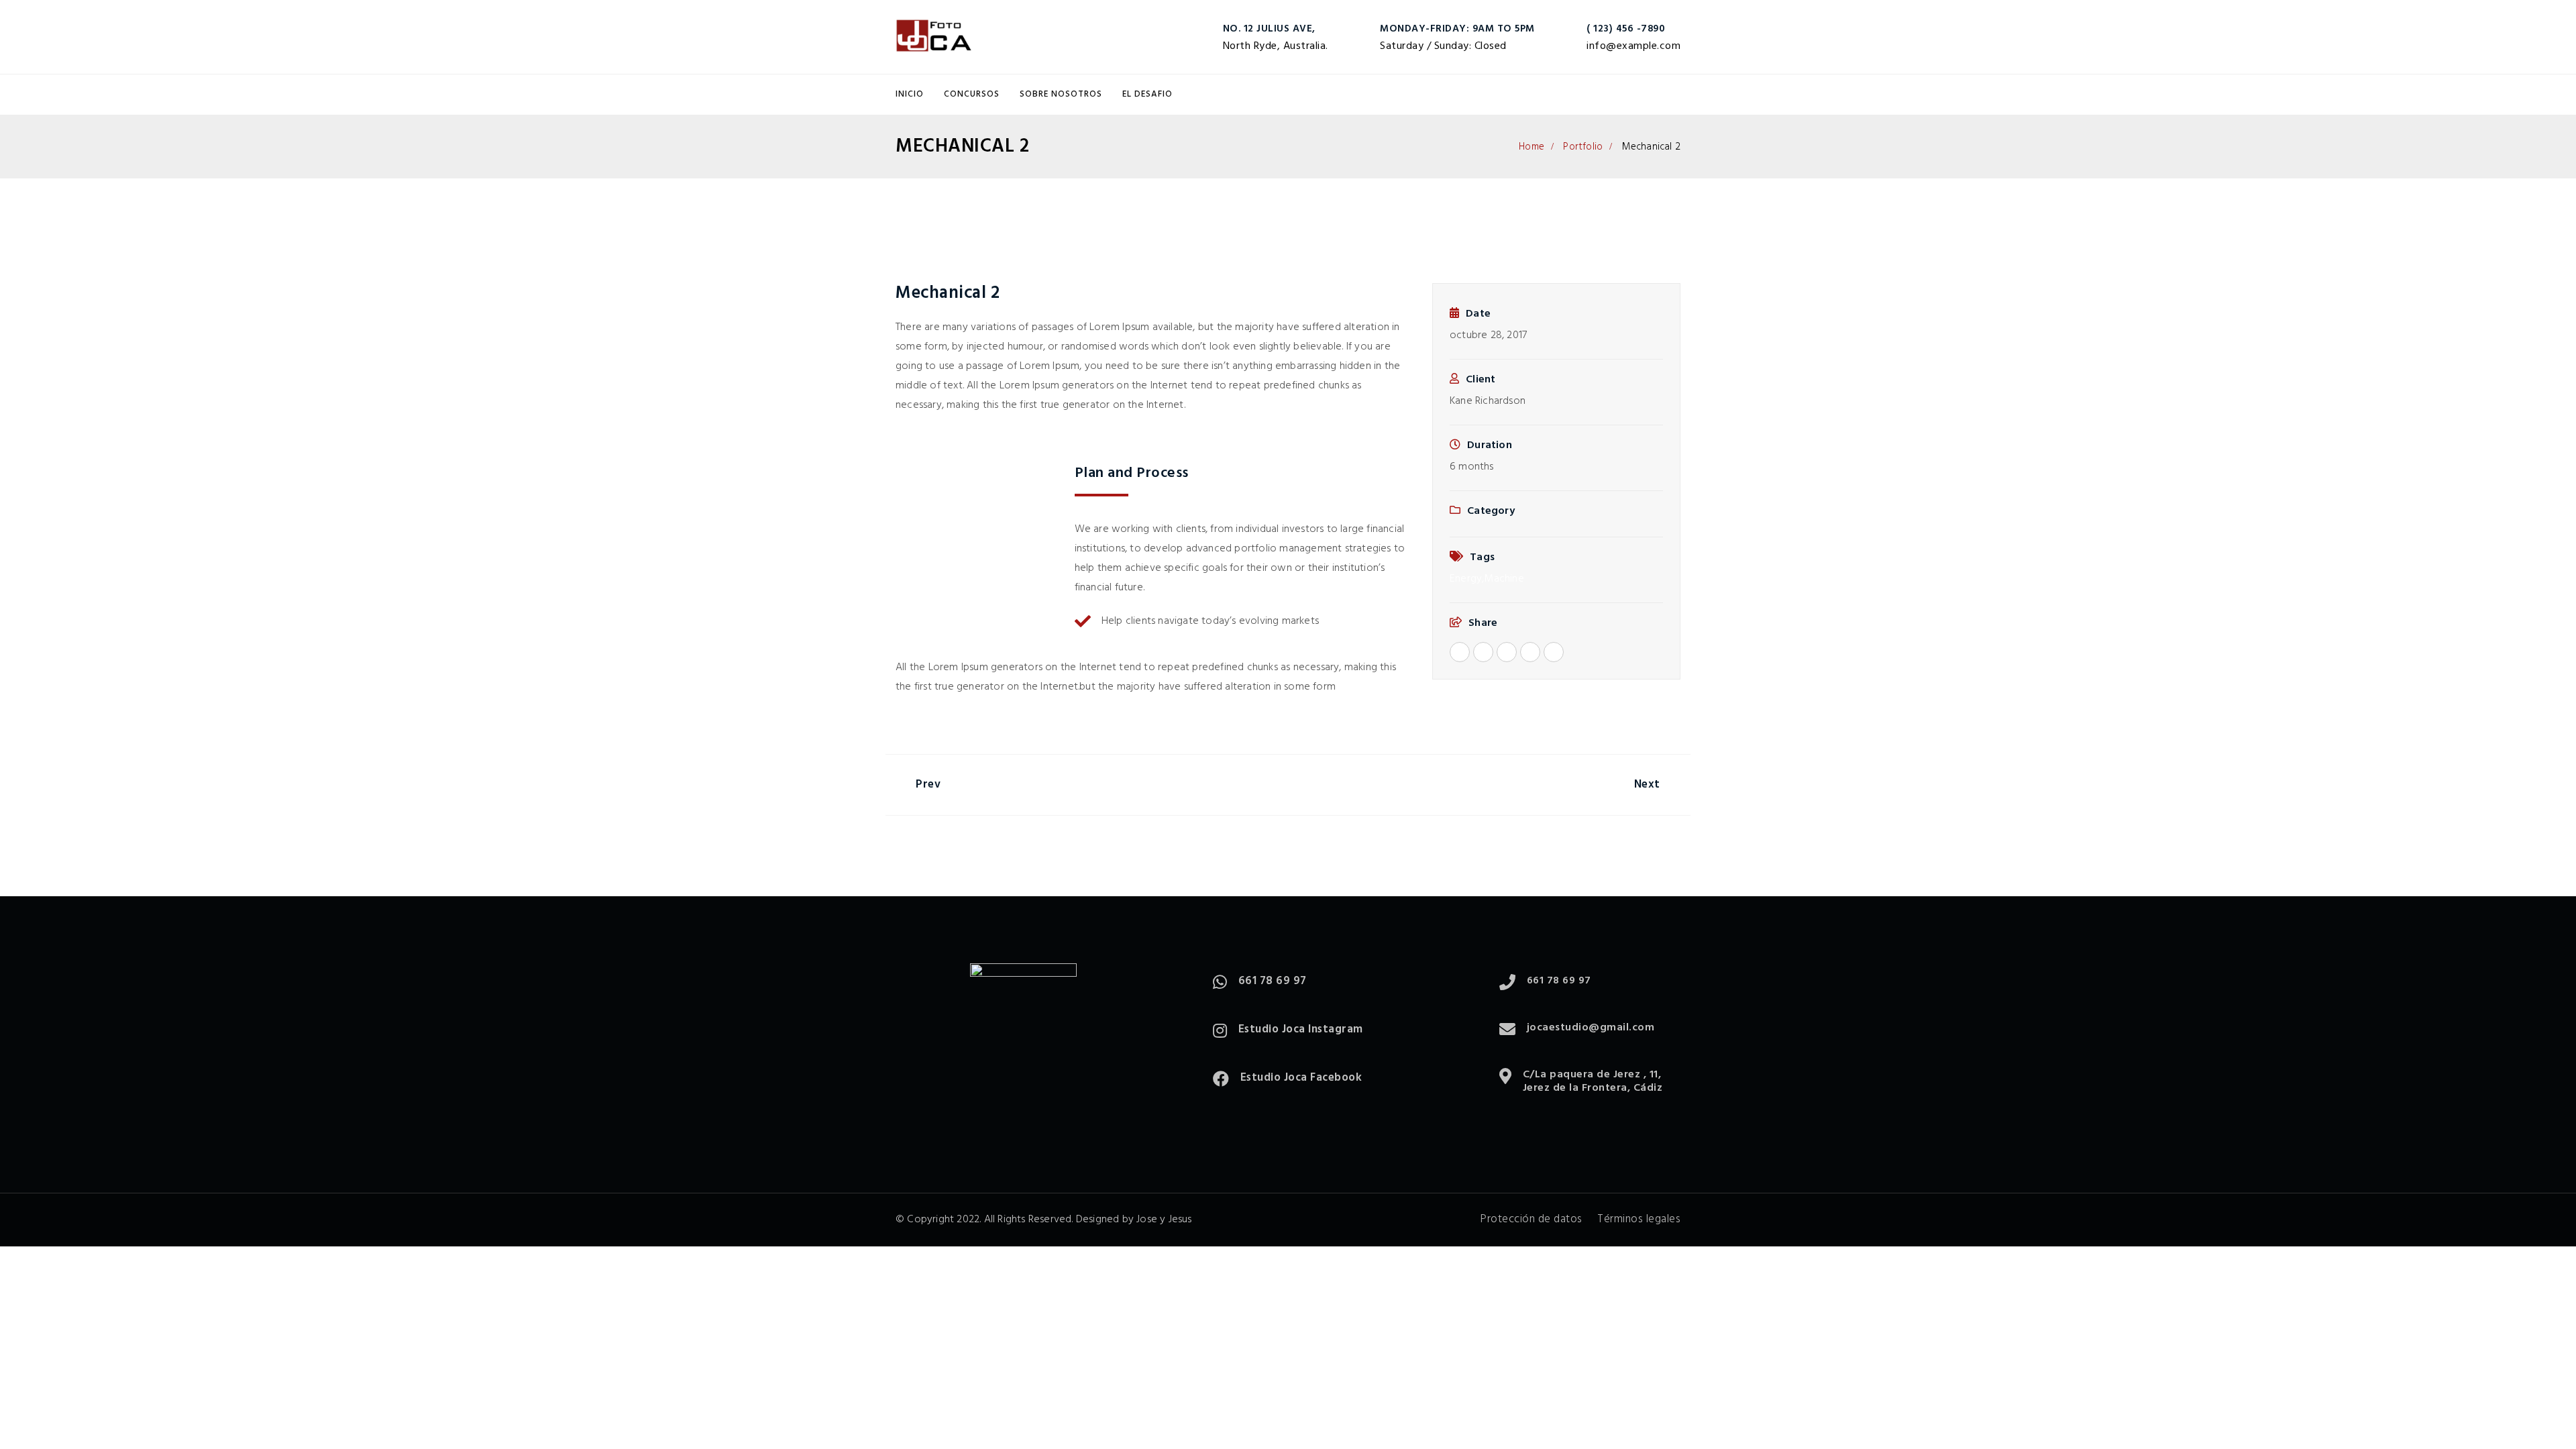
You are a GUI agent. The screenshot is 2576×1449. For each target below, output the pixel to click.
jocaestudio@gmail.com (1591, 1028)
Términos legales (1639, 1219)
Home (1532, 147)
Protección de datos (1532, 1219)
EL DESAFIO (1147, 94)
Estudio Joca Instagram (1301, 1029)
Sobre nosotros (1061, 94)
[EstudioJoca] (934, 37)
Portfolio (1583, 147)
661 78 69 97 (1273, 981)
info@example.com (1633, 46)
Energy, (1467, 579)
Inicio (910, 94)
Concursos (972, 94)
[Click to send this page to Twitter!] (1483, 652)
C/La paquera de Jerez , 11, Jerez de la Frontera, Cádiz (1593, 1081)
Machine (1504, 579)
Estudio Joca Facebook (1301, 1078)
